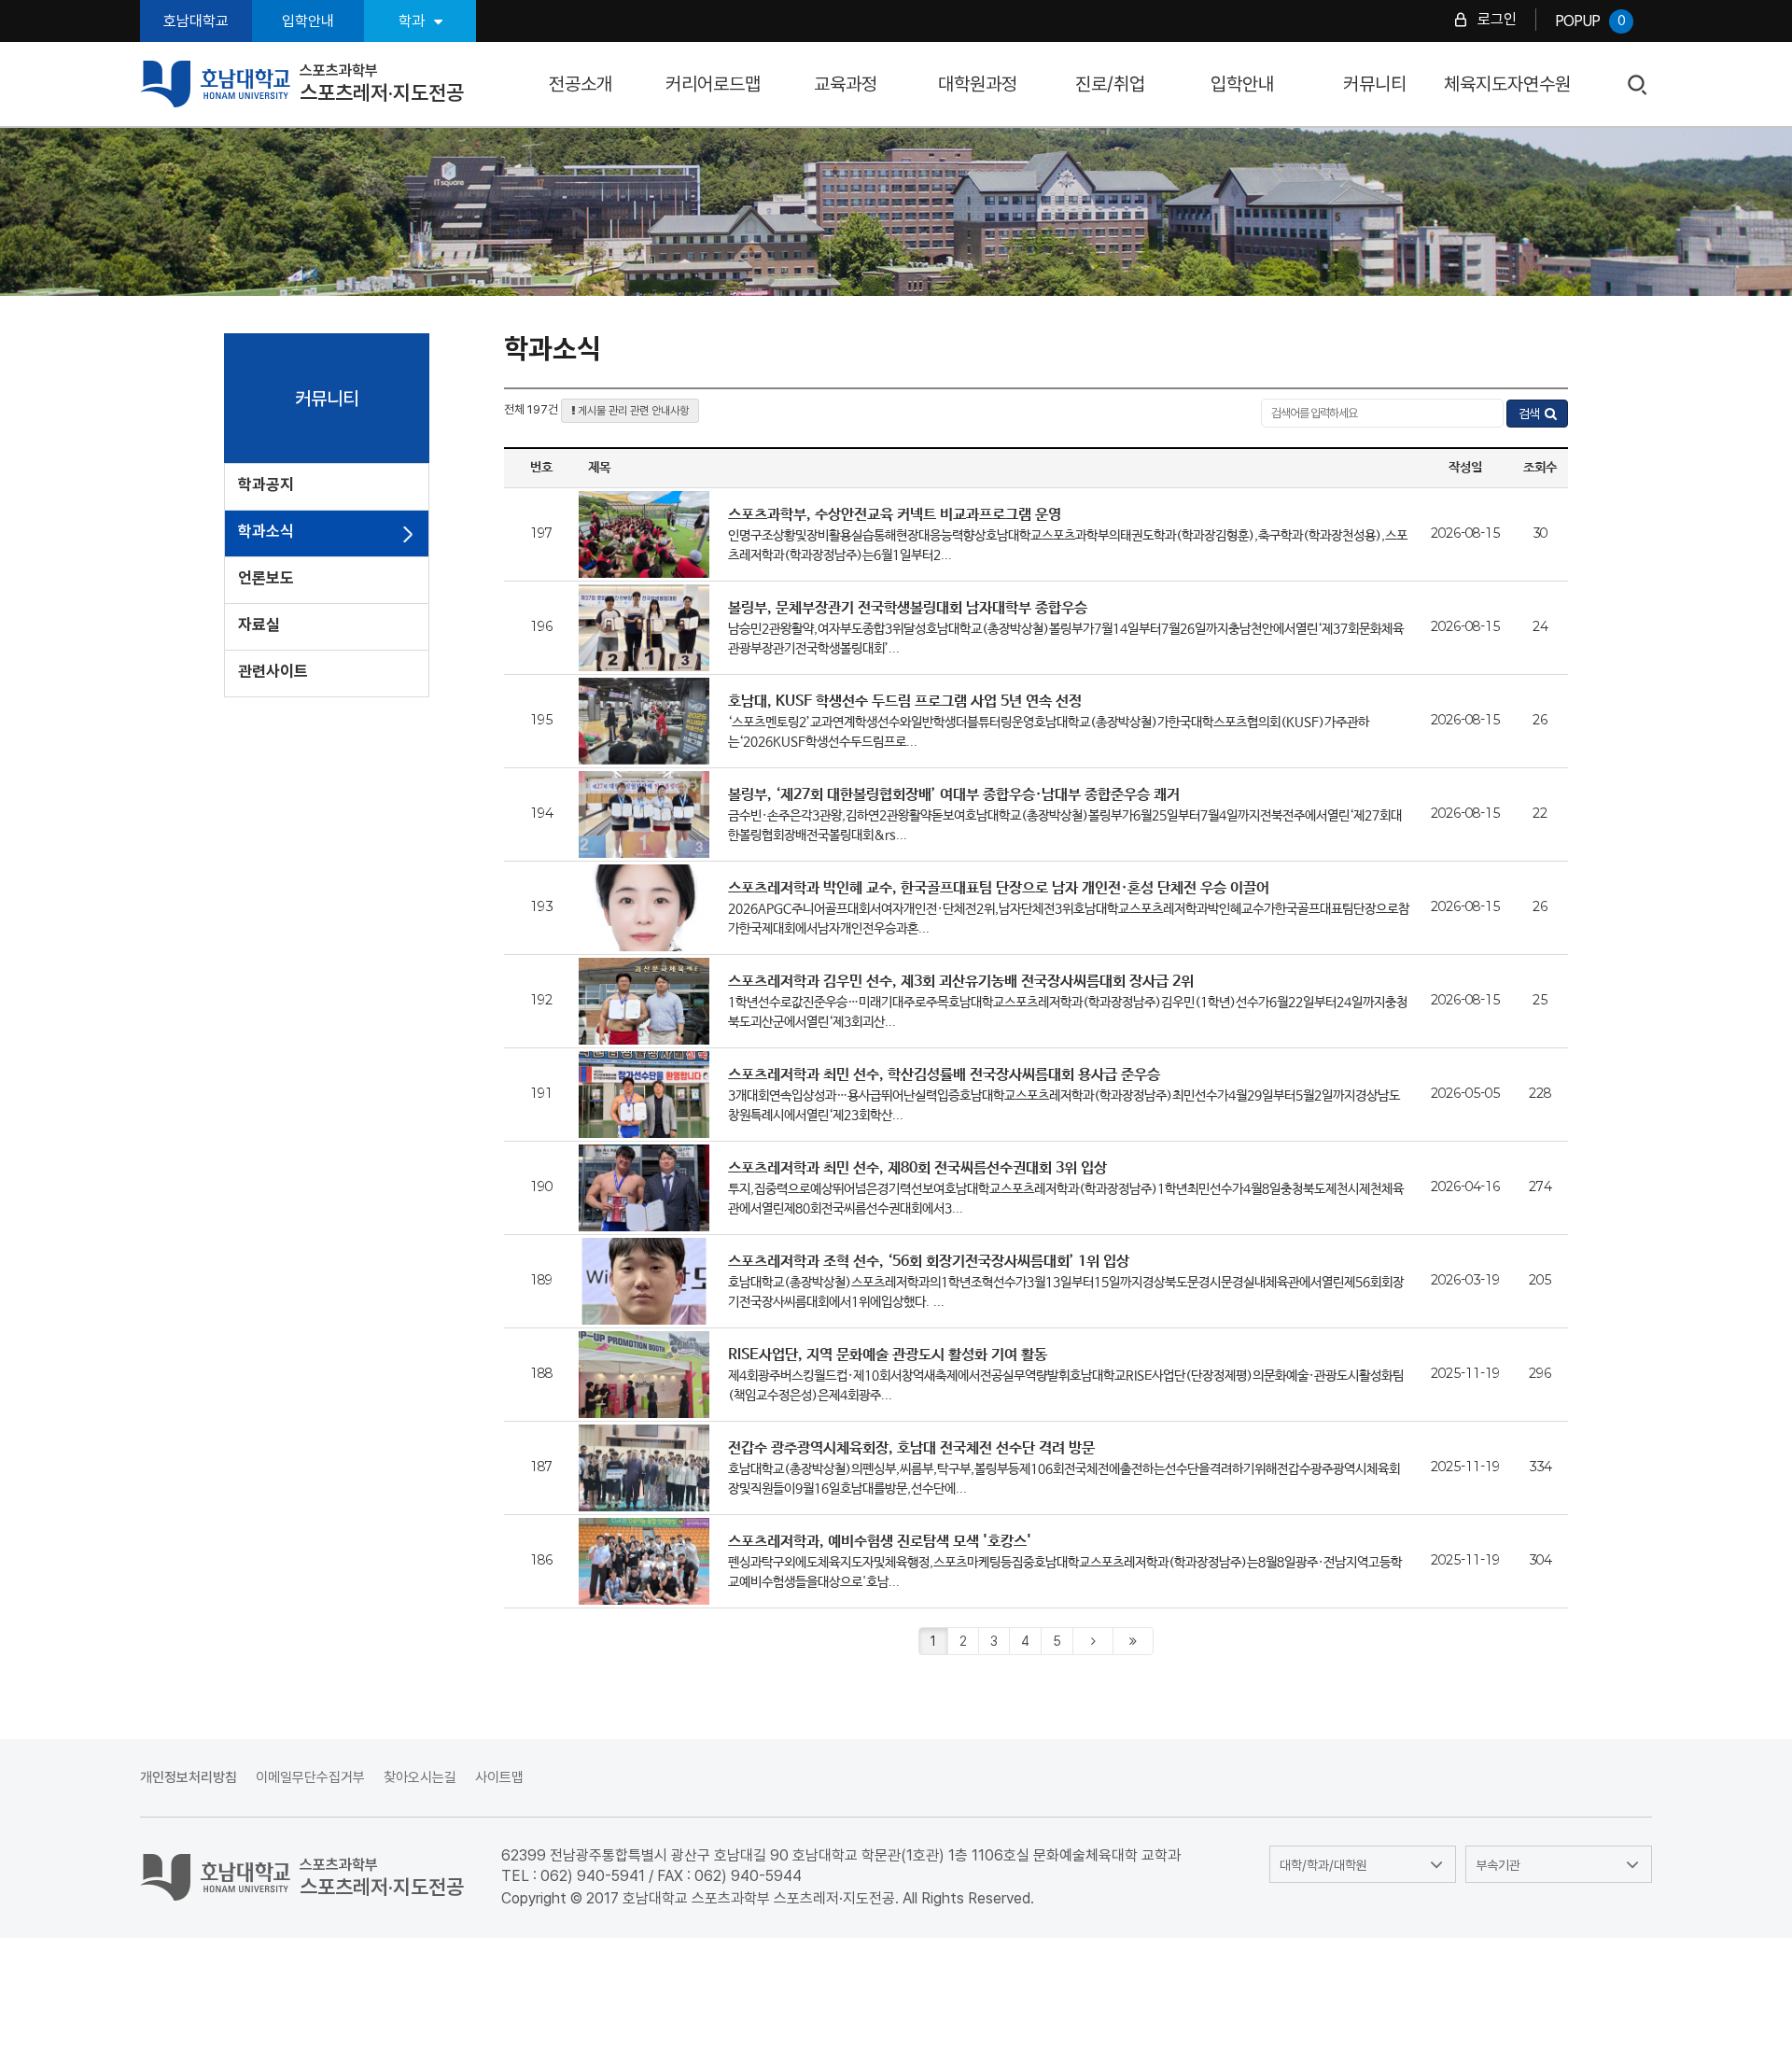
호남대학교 (196, 21)
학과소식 (266, 531)
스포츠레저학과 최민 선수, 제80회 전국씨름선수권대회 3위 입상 (917, 1168)
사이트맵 (499, 1777)
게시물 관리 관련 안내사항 (632, 411)
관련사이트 (273, 671)
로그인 (1497, 19)
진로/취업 (1110, 84)
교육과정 (846, 84)
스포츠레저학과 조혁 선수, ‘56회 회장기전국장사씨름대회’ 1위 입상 (929, 1262)
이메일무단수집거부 (310, 1777)
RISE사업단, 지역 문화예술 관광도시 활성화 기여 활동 (888, 1355)
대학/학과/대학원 (1323, 1865)
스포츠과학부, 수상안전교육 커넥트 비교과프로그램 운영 (895, 515)
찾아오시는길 (420, 1777)
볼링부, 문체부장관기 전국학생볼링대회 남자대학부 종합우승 (908, 608)
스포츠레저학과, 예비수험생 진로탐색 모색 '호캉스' (880, 1542)
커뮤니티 (1375, 84)
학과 (412, 21)
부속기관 (1498, 1865)
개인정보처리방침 (189, 1777)
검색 (1638, 85)
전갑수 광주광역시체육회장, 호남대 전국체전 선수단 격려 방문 (911, 1448)
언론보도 (266, 578)
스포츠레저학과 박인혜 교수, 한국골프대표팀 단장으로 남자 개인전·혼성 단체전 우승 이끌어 (999, 888)
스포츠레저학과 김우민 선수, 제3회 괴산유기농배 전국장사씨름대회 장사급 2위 (961, 982)
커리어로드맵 (713, 84)
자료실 (259, 625)
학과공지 (266, 484)
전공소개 (581, 84)
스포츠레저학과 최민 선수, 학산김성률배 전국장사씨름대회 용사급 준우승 (944, 1075)
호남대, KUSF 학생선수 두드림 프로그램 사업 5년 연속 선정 (905, 702)
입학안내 (308, 21)
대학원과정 (978, 84)
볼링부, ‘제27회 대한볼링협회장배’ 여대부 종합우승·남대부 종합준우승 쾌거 (954, 795)
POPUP (1590, 21)
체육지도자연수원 (1507, 84)
